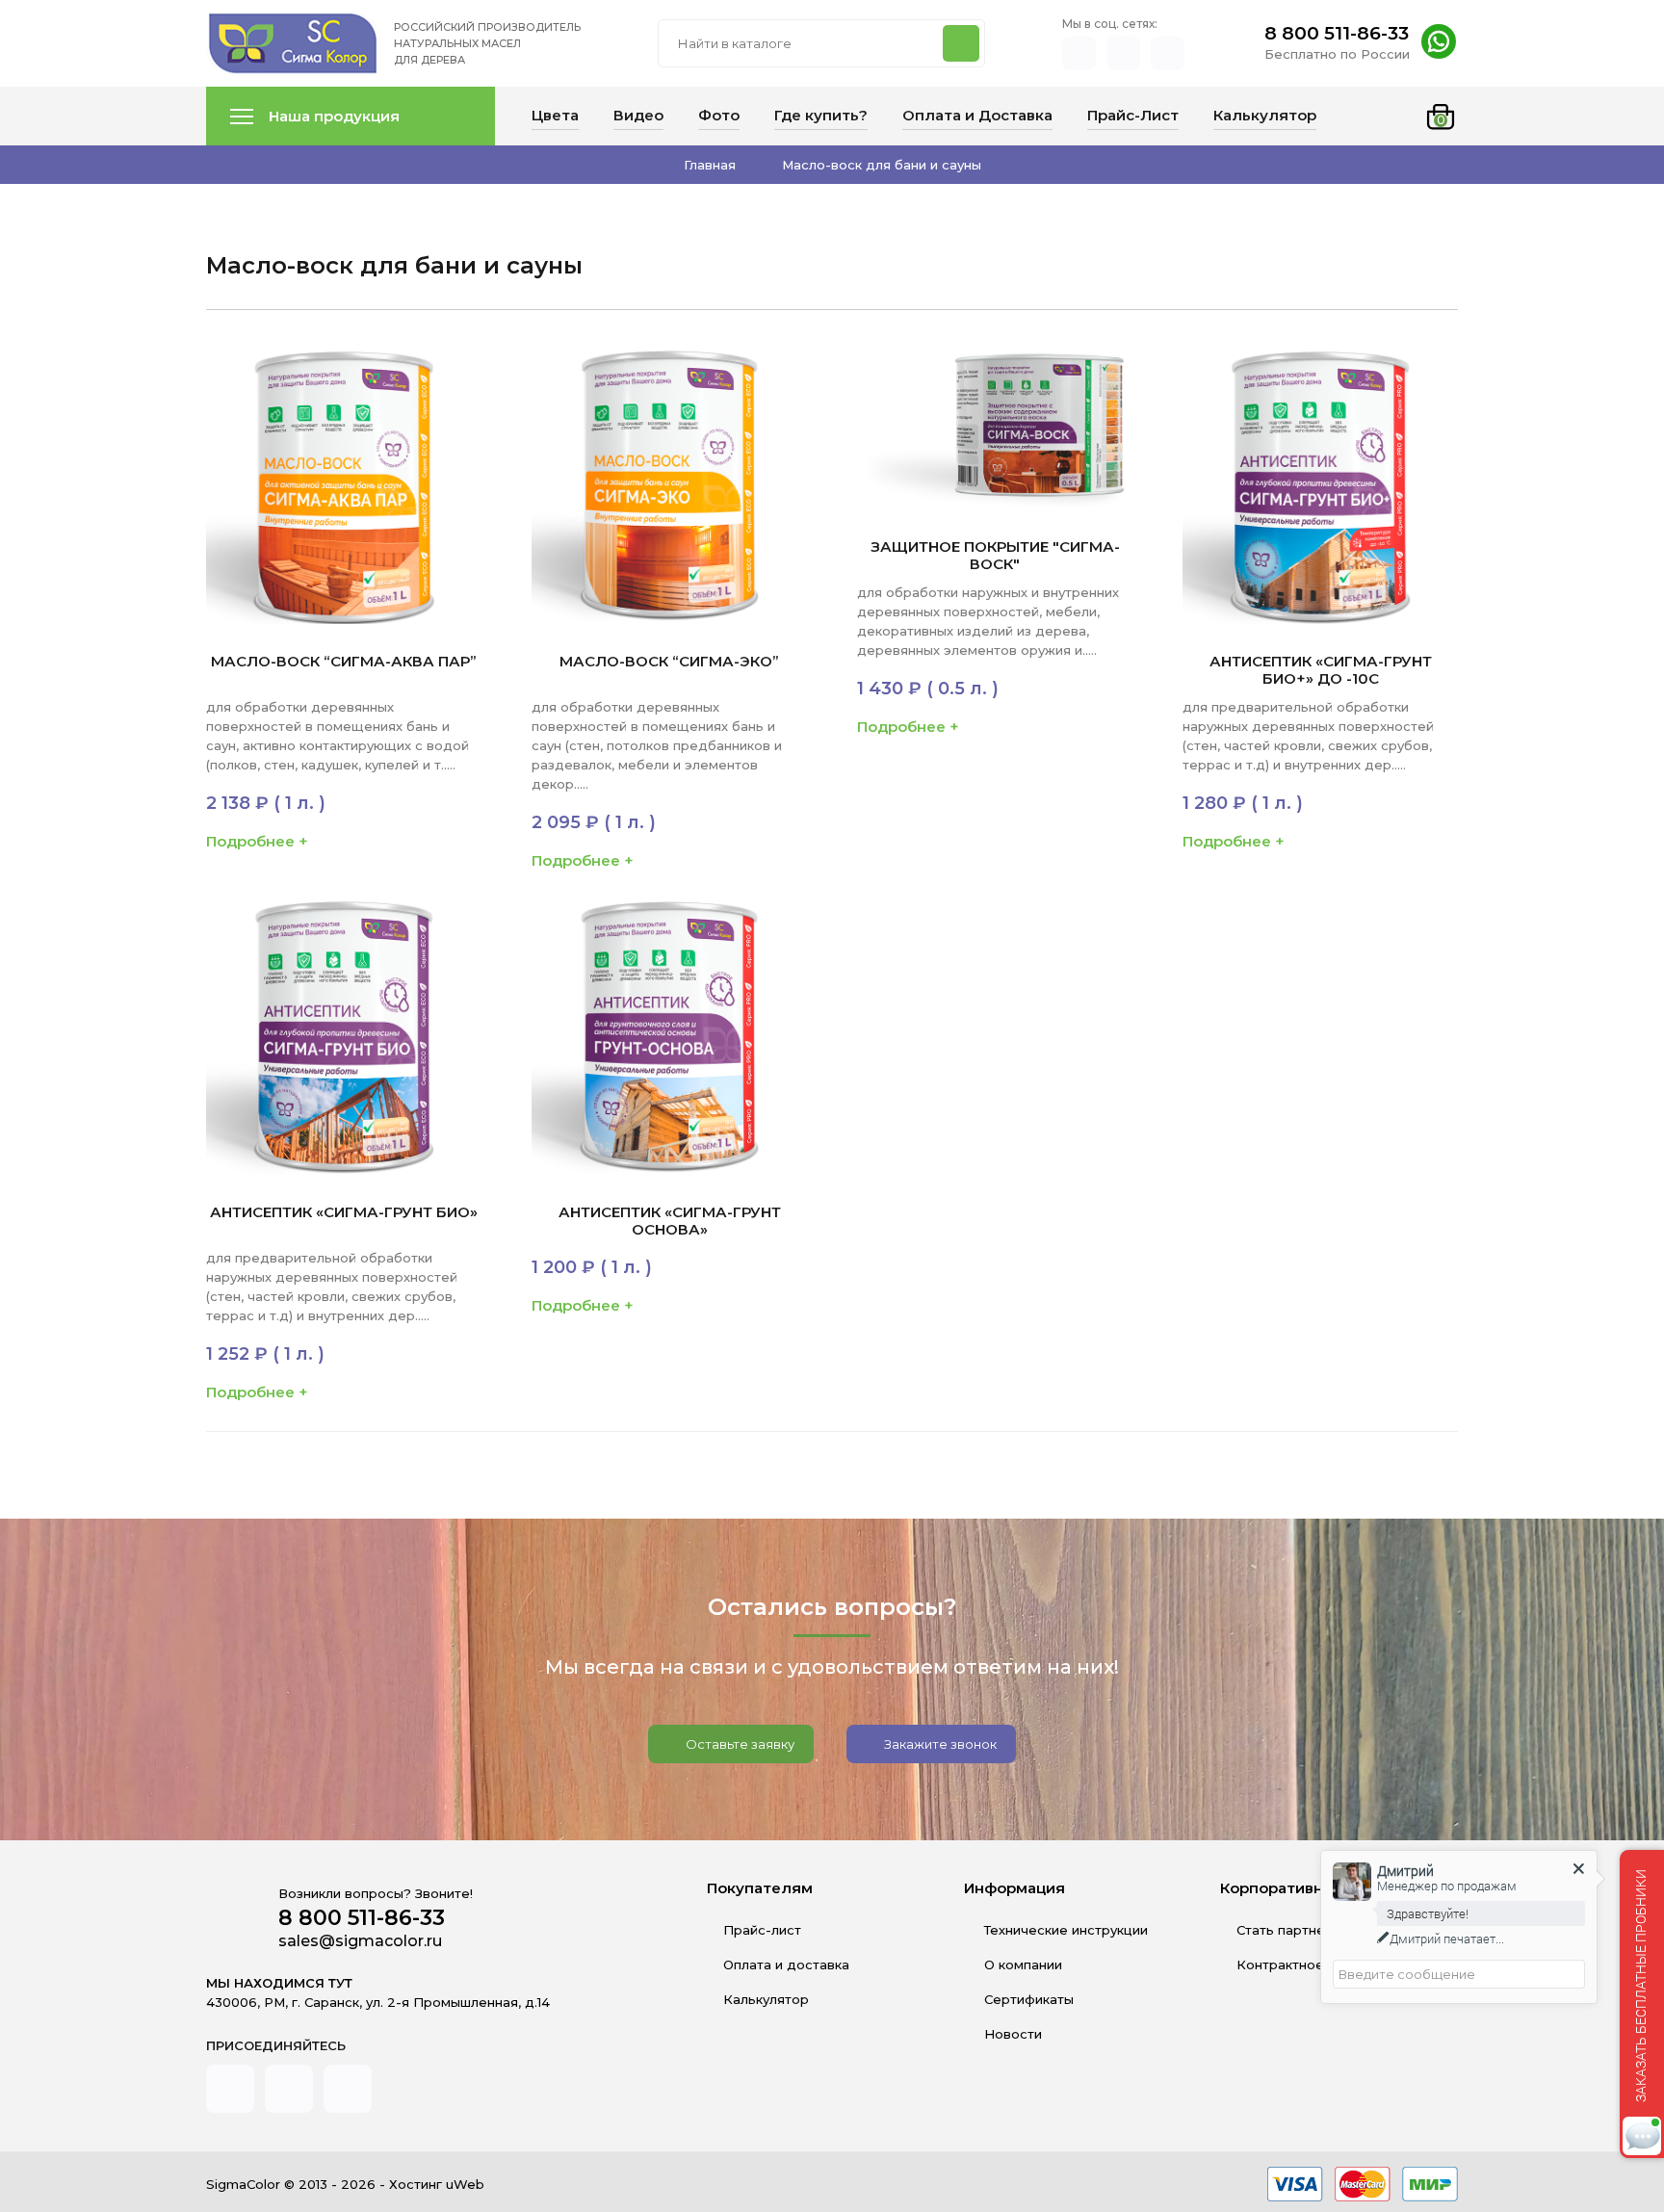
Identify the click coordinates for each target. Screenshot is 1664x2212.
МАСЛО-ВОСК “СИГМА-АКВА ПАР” (344, 662)
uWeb (465, 2184)
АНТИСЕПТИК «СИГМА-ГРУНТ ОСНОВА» (670, 1221)
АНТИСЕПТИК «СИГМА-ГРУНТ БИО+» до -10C (1321, 670)
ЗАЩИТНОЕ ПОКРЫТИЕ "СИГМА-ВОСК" (995, 556)
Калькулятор (766, 1999)
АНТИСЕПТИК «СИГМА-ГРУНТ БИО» (344, 1212)
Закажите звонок (939, 1744)
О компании (1021, 1965)
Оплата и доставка (786, 1965)
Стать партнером (1294, 1930)
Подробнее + (257, 841)
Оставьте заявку (739, 1744)
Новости (1011, 2034)
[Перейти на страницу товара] (344, 486)
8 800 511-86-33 (1337, 33)
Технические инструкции (1064, 1930)
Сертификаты (1027, 1999)
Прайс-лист (762, 1930)
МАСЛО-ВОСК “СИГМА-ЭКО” (669, 662)
